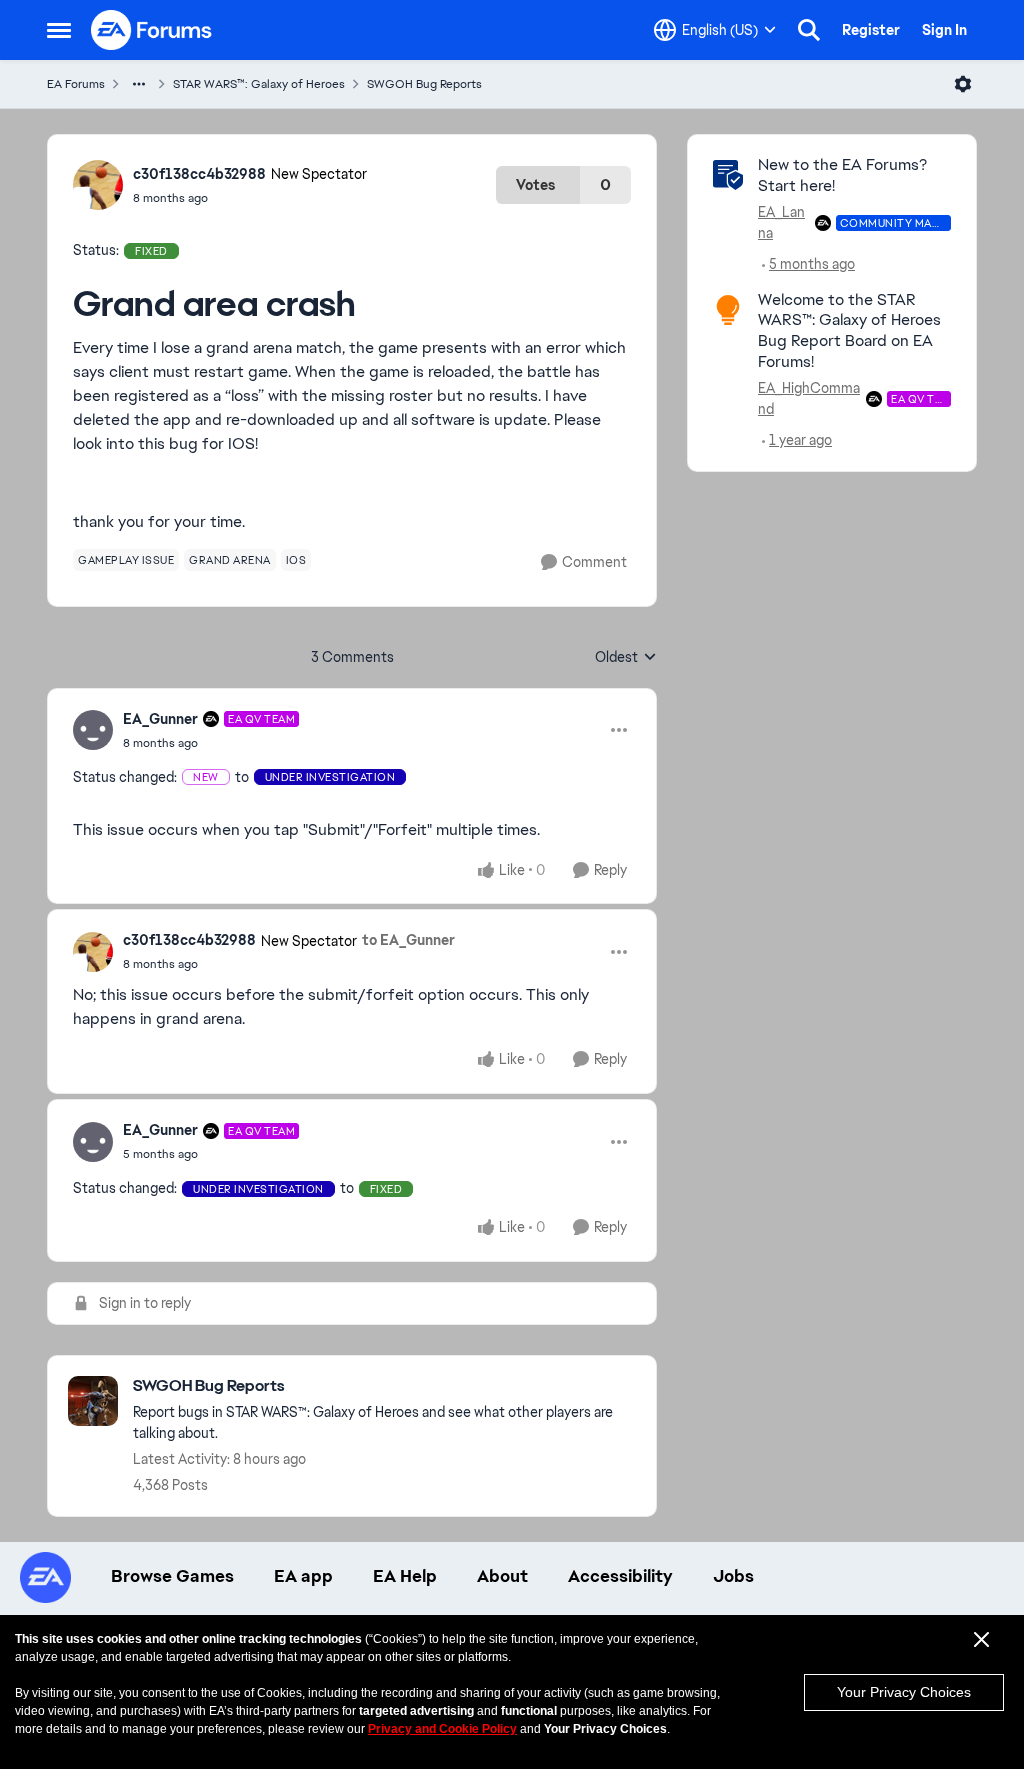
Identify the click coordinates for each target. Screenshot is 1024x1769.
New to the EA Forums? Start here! (842, 175)
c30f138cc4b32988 (199, 174)
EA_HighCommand (809, 398)
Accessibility (620, 1576)
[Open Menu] (963, 84)
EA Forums (76, 84)
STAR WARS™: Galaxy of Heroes (259, 84)
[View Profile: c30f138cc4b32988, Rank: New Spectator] (98, 185)
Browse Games (172, 1576)
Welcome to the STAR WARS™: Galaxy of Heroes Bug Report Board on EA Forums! (849, 330)
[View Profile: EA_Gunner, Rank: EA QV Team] (93, 730)
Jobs (733, 1576)
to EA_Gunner (408, 940)
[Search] (809, 30)
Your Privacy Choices (904, 1692)
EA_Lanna (781, 222)
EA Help (405, 1576)
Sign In (944, 30)
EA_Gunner (160, 719)
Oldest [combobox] (626, 658)
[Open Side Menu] (59, 30)
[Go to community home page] (152, 30)
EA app (303, 1576)
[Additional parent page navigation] (139, 84)
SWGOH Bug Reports (424, 84)
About (502, 1576)
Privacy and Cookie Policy (442, 1729)
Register (871, 30)
